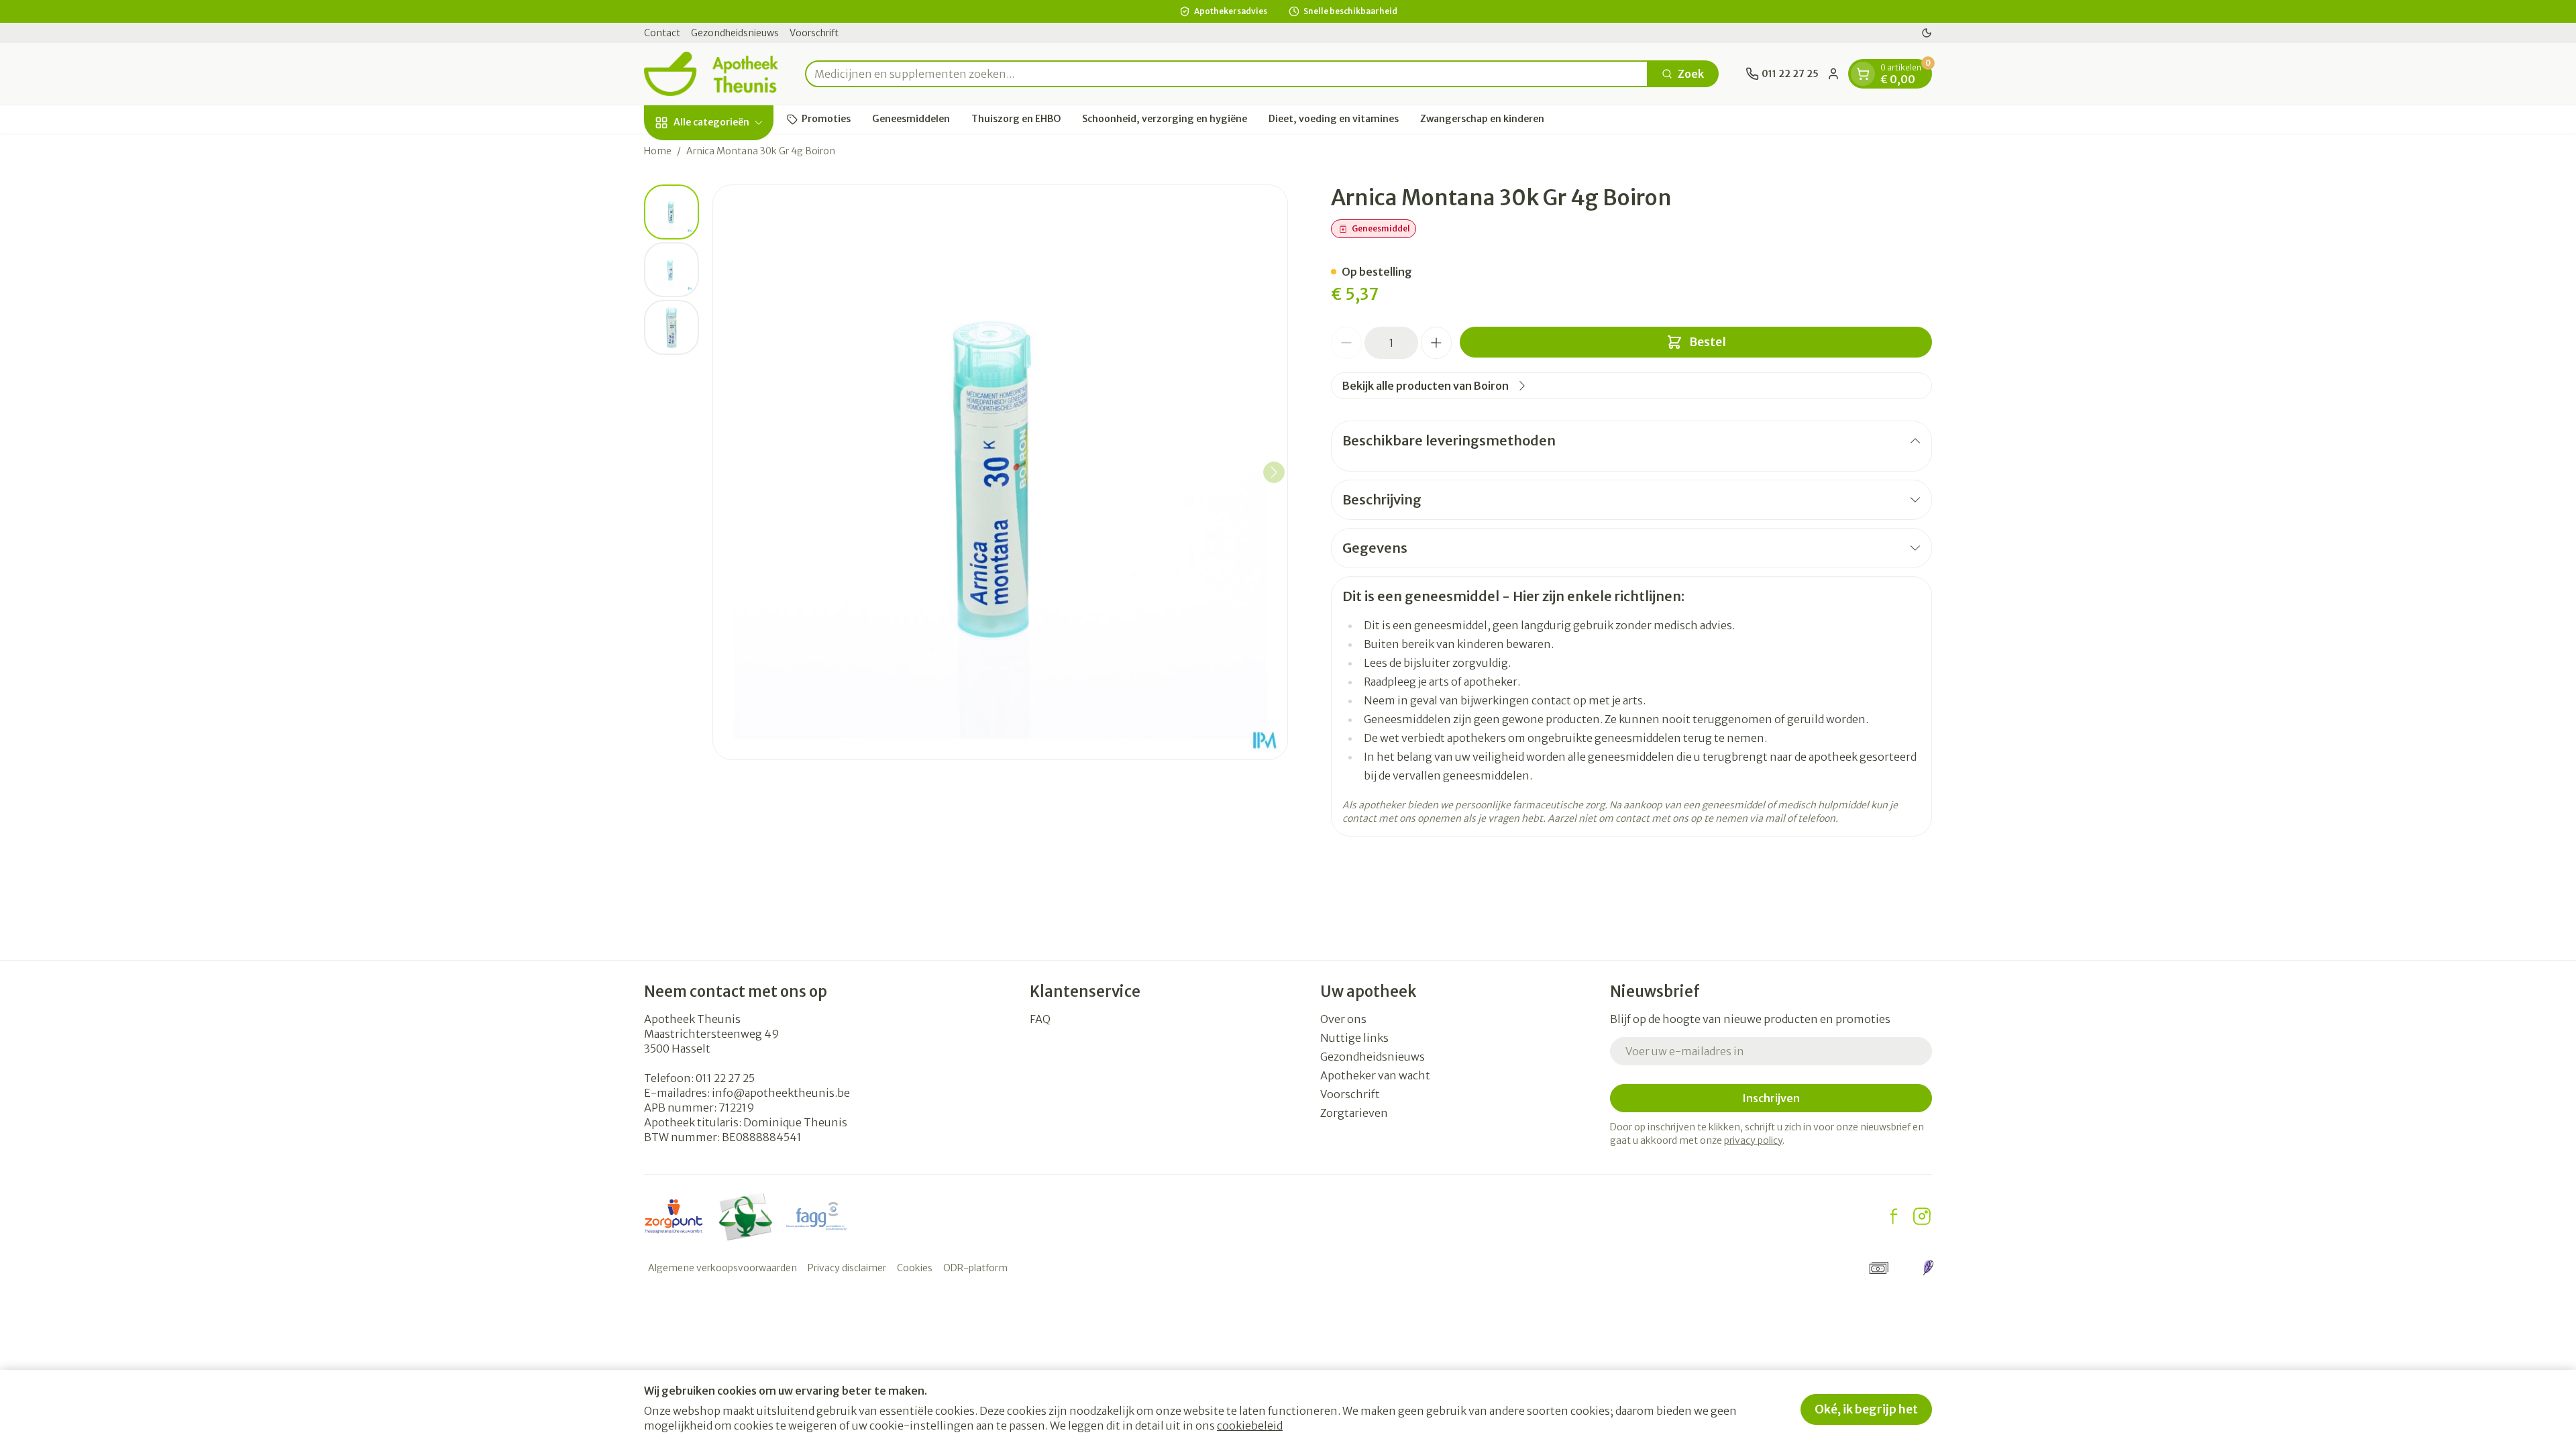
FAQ (1040, 1019)
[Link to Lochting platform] (1928, 1268)
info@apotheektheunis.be (781, 1093)
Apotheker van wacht (1375, 1075)
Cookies (915, 1268)
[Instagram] (1922, 1216)
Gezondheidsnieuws (735, 33)
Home (658, 151)
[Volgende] (1274, 472)
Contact (662, 33)
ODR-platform (975, 1268)
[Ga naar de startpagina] (711, 74)
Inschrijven (1771, 1098)
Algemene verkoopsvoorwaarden (722, 1268)
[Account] (1833, 74)
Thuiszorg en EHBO (1016, 119)
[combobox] (1227, 74)
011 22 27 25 (725, 1078)
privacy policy (1753, 1140)
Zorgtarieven (1354, 1113)
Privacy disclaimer (847, 1268)
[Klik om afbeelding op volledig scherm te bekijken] (1000, 472)
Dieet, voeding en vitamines (1334, 119)
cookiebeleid (1250, 1426)
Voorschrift (814, 33)
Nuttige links (1354, 1038)
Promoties (826, 119)
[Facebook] (1894, 1216)
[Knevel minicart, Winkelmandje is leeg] (1863, 74)
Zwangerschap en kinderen (1482, 119)
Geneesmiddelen (911, 119)
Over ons (1343, 1019)
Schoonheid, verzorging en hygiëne (1165, 119)
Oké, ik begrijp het (1866, 1409)
